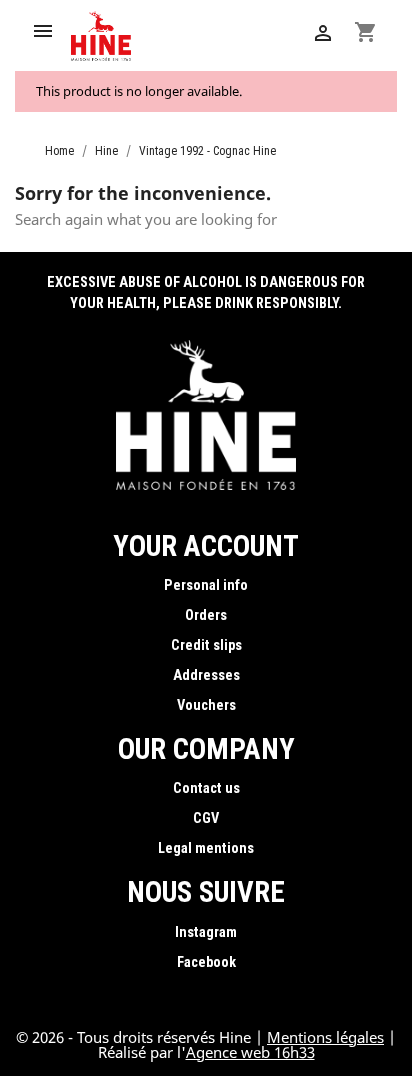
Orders (206, 615)
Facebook (206, 962)
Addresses (206, 675)
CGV (206, 818)
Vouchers (206, 705)
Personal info (206, 585)
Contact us (206, 788)
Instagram (206, 932)
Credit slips (206, 645)
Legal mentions (206, 848)
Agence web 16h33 (250, 1052)
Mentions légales (325, 1037)
